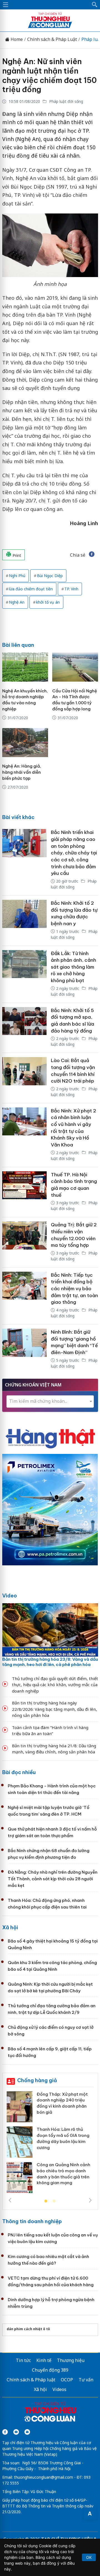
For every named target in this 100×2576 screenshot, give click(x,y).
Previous (10, 2200)
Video (10, 1596)
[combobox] (50, 1402)
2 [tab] (54, 2201)
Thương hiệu (71, 2360)
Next (90, 2200)
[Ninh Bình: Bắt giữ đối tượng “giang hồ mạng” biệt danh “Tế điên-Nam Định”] (24, 1350)
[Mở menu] (6, 5)
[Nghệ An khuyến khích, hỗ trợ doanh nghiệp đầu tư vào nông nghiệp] (25, 667)
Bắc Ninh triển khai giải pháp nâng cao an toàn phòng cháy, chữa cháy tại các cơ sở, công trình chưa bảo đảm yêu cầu (74, 853)
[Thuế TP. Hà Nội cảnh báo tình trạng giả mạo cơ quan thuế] (24, 1192)
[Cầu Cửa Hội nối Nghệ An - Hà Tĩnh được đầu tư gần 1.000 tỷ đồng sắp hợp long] (75, 667)
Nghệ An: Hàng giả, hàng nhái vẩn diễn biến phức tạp (22, 772)
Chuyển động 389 (50, 2370)
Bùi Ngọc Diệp (50, 576)
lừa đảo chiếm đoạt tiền (31, 589)
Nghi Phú (17, 576)
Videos (59, 2389)
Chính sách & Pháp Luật (52, 39)
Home (16, 39)
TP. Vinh (71, 589)
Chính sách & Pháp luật (31, 2380)
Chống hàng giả (37, 2080)
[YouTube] (16, 2432)
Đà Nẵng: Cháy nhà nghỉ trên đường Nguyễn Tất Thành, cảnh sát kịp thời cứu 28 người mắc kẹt (53, 1879)
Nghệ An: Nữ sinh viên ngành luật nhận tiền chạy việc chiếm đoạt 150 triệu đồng (49, 75)
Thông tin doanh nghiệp (32, 2221)
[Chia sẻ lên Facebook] (92, 555)
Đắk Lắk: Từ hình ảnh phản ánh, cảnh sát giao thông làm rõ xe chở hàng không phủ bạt (73, 967)
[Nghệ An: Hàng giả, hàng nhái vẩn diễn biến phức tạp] (25, 743)
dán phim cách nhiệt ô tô (28, 2329)
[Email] (27, 2432)
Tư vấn (86, 2380)
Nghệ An (17, 602)
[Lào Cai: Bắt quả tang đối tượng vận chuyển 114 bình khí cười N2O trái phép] (24, 1078)
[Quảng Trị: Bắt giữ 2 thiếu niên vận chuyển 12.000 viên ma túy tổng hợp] (24, 1242)
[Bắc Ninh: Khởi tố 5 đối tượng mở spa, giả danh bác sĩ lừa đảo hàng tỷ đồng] (24, 1028)
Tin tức (23, 2360)
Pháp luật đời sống (66, 101)
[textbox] (50, 1401)
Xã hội (10, 1927)
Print (16, 555)
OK (89, 2557)
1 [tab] (46, 2201)
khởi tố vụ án (48, 602)
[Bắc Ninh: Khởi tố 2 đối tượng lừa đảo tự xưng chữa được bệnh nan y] (24, 921)
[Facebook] (5, 2432)
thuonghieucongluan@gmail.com (43, 2477)
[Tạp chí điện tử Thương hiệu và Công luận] (50, 2413)
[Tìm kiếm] (95, 5)
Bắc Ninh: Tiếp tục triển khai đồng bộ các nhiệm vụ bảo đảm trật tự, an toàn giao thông (74, 1289)
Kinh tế (44, 2360)
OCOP (67, 2380)
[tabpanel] (50, 2144)
